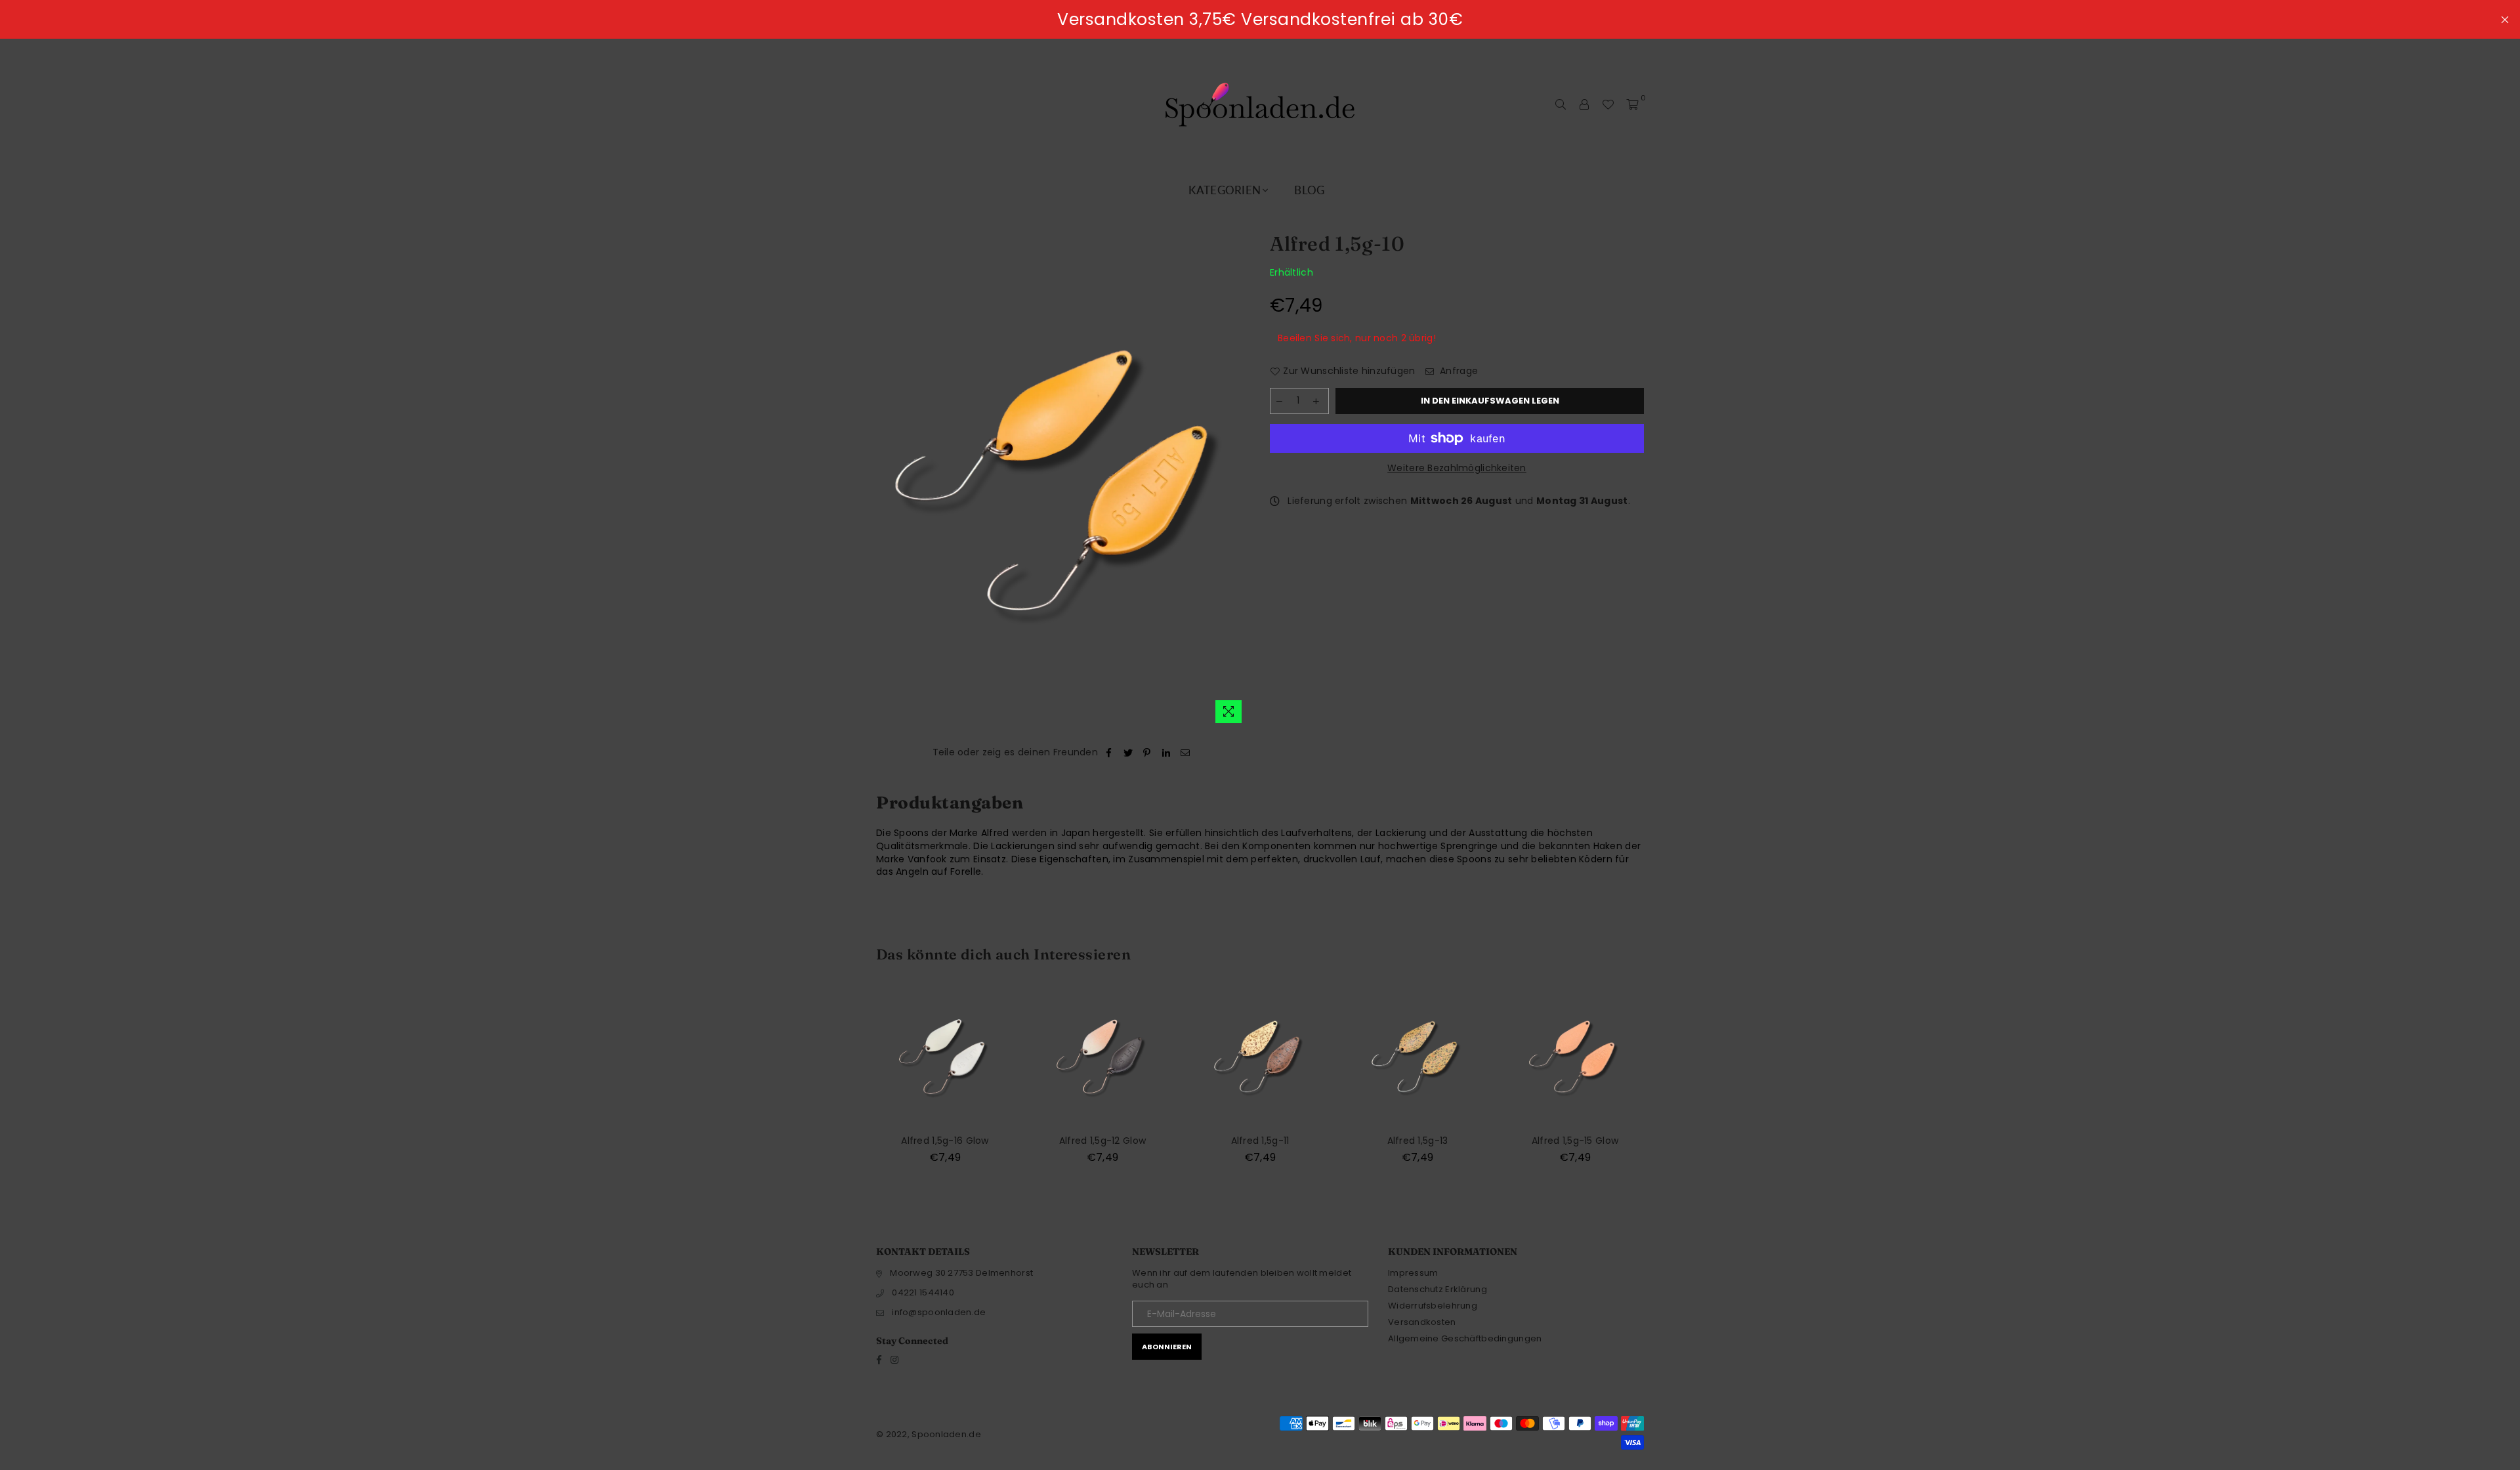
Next (1669, 1083)
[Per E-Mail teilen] (1186, 753)
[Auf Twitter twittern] (1128, 753)
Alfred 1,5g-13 (1418, 1141)
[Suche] (1561, 104)
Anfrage (1458, 371)
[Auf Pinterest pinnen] (1147, 753)
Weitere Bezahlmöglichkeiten (1457, 468)
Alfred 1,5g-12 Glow (1102, 1141)
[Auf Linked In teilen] (1166, 753)
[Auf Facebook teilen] (1109, 753)
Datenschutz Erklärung (1438, 1289)
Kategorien (1225, 190)
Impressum (1413, 1273)
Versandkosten (1422, 1322)
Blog (1309, 190)
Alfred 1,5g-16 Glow (945, 1141)
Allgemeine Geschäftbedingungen (1465, 1338)
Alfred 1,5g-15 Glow (1575, 1141)
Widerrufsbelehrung (1433, 1306)
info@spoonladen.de (939, 1312)
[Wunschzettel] (1608, 104)
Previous (851, 1083)
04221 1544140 (923, 1292)
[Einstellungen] (1584, 104)
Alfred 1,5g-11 (1260, 1141)
